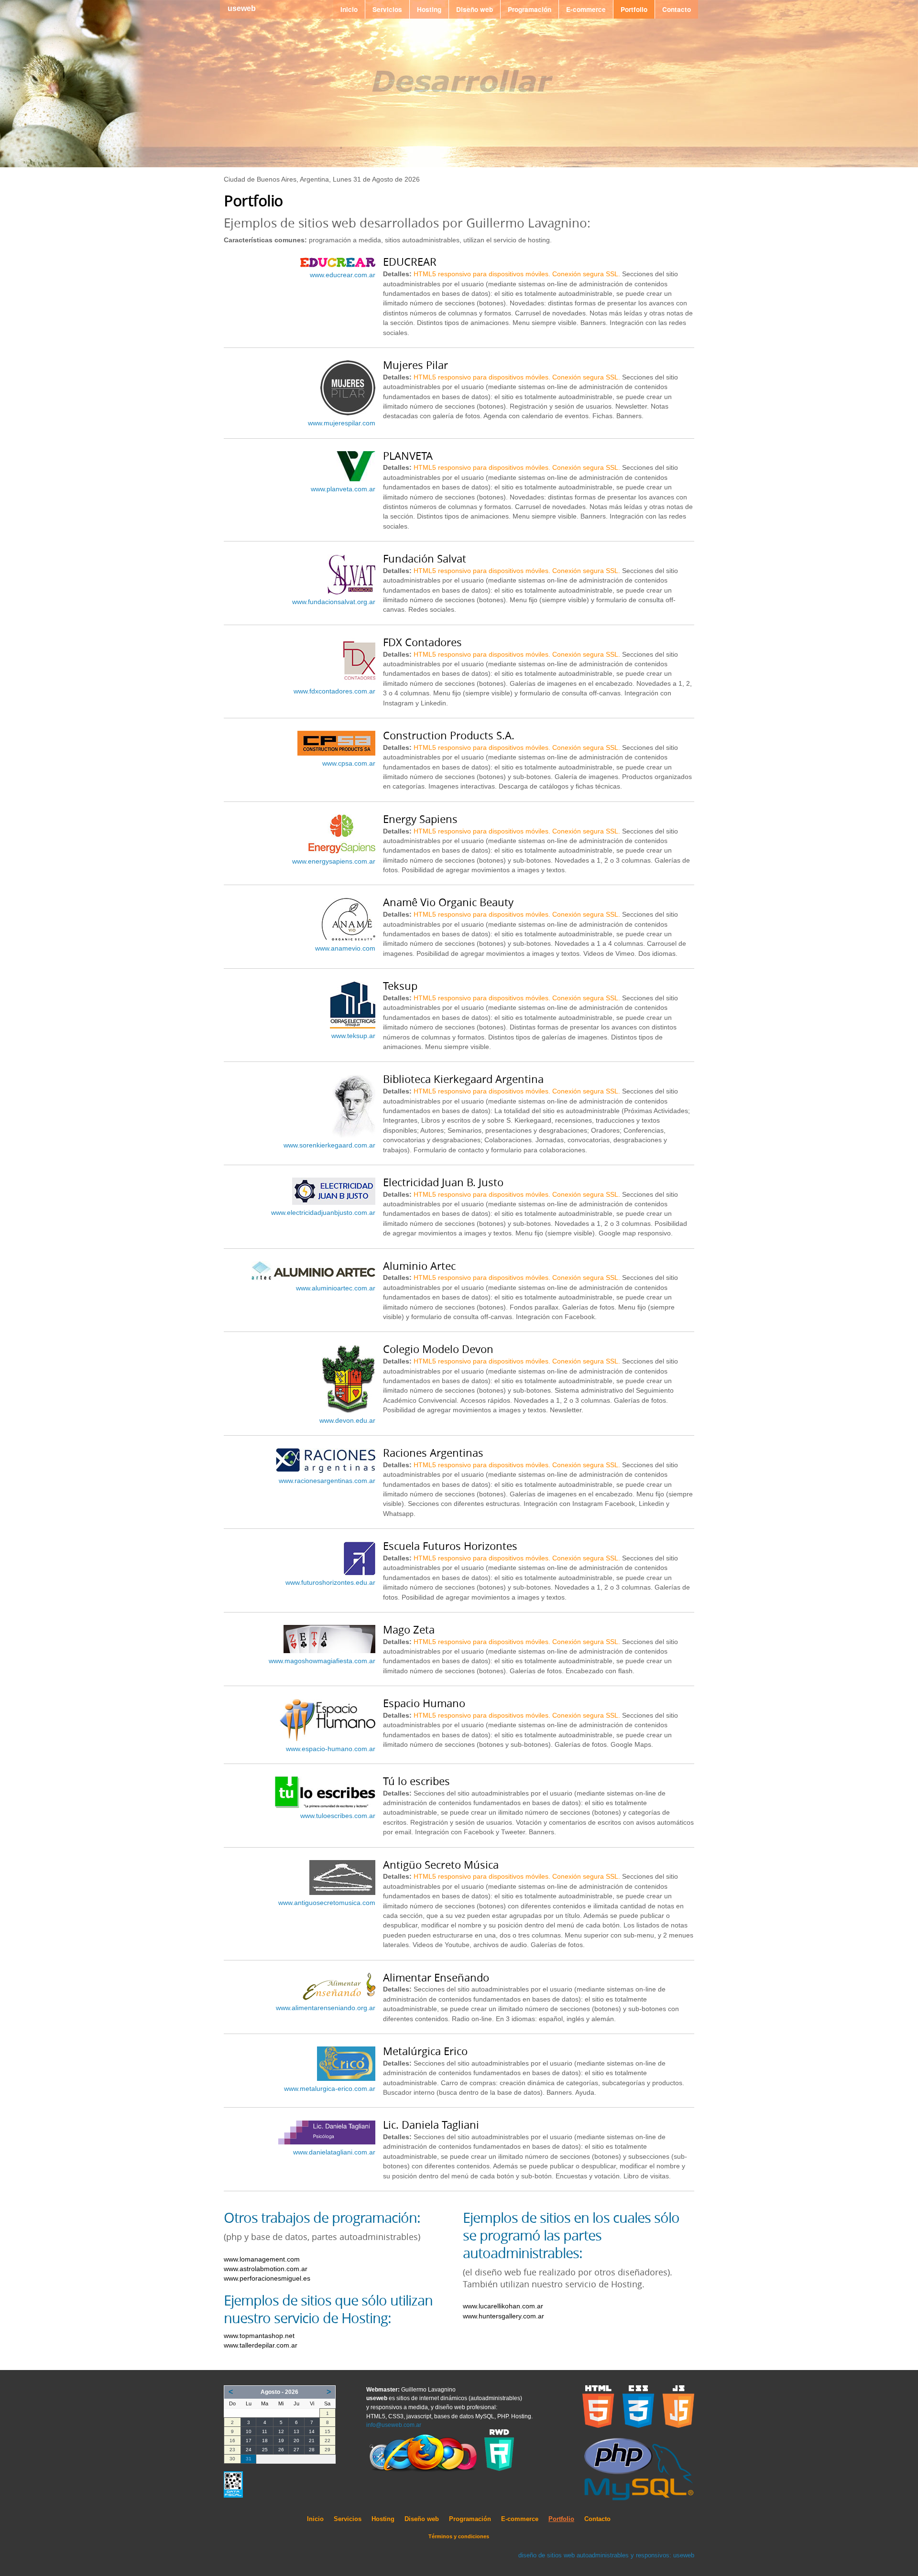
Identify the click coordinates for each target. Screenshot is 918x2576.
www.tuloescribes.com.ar (338, 1816)
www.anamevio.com (345, 948)
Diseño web (475, 9)
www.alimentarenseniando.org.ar (326, 2008)
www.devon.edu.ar (347, 1421)
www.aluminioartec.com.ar (336, 1288)
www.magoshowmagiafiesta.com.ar (322, 1661)
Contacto (677, 9)
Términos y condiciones (459, 2536)
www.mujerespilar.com (342, 423)
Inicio (349, 9)
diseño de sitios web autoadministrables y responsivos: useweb (606, 2555)
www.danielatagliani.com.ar (334, 2152)
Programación (530, 9)
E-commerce (586, 9)
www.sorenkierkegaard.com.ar (329, 1145)
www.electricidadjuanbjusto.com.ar (323, 1213)
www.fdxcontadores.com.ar (334, 691)
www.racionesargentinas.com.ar (327, 1481)
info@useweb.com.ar (394, 2425)
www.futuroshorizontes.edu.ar (330, 1583)
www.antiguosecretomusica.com (327, 1903)
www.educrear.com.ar (343, 275)
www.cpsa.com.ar (349, 763)
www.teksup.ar (353, 1036)
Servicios (387, 9)
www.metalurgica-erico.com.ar (330, 2089)
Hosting (429, 9)
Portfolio (634, 9)
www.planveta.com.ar (343, 489)
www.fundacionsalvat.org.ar (334, 602)
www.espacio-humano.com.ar (331, 1749)
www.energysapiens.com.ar (334, 861)
